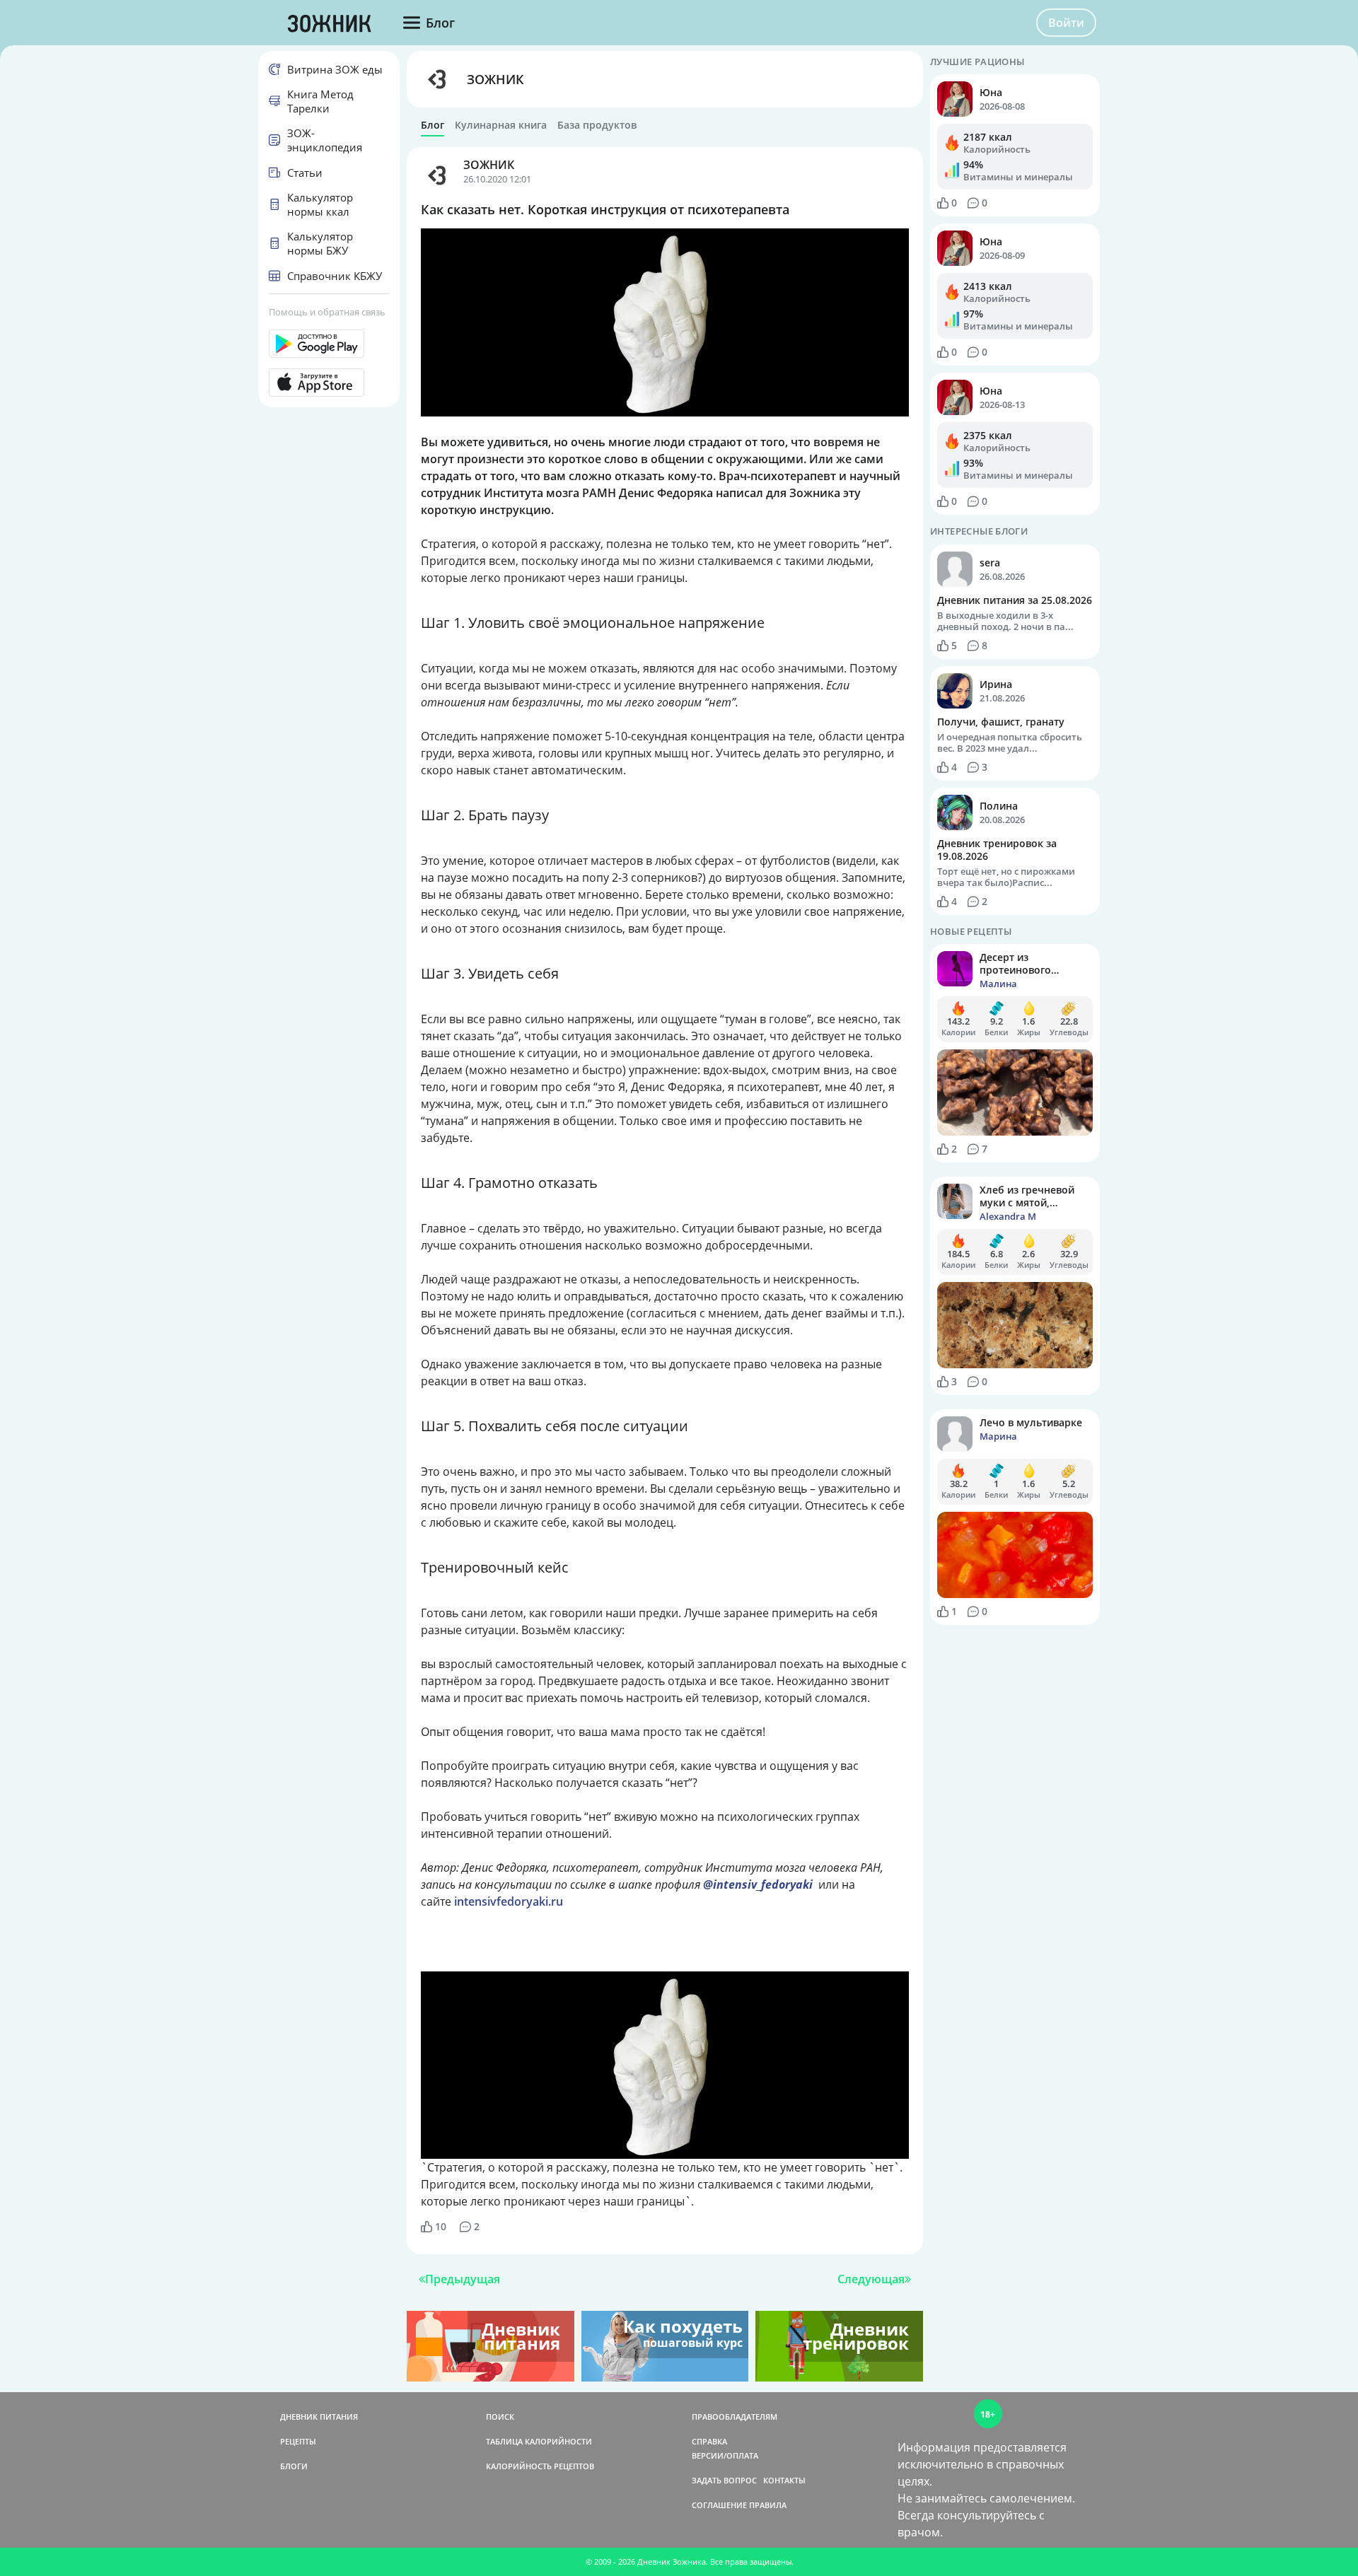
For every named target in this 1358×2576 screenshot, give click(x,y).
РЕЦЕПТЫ (298, 2441)
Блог (433, 125)
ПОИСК (500, 2417)
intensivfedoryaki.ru (509, 1901)
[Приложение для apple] (329, 383)
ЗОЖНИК (495, 79)
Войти (1066, 23)
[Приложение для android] (329, 344)
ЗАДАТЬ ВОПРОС (724, 2480)
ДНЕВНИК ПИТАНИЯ (319, 2417)
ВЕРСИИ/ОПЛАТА (725, 2455)
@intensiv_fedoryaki (758, 1884)
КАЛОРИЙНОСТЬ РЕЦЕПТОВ (540, 2466)
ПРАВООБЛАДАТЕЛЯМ (735, 2417)
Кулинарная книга (501, 125)
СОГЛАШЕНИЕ (719, 2505)
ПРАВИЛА (768, 2505)
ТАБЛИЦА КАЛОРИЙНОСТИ (539, 2441)
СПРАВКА (709, 2441)
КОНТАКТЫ (784, 2480)
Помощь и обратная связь (327, 312)
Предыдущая (463, 2279)
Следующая (871, 2279)
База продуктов (597, 125)
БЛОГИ (294, 2466)
